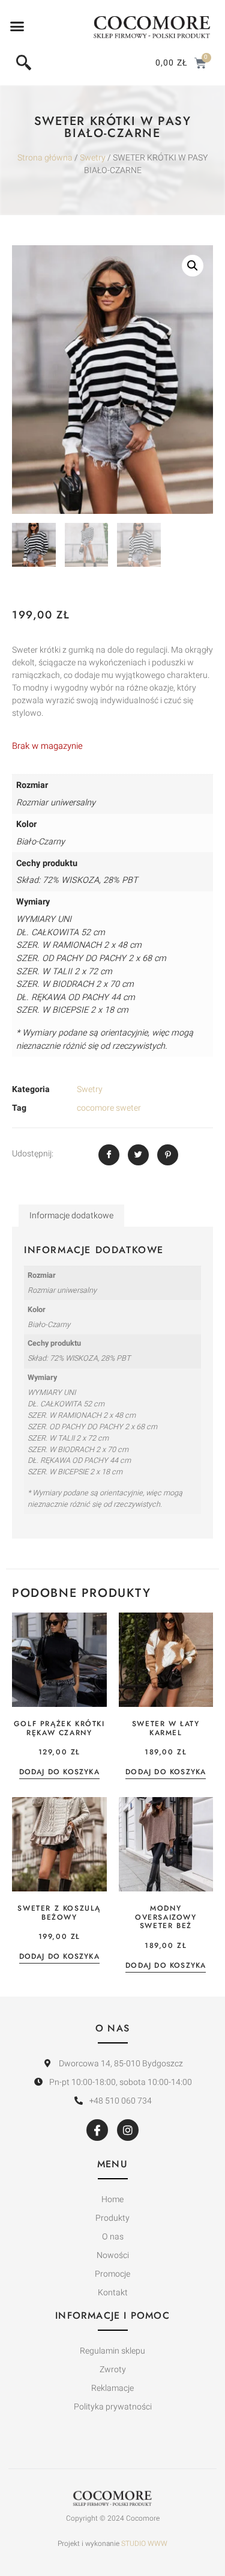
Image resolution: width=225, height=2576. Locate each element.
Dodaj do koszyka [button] (59, 1773)
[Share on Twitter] (138, 1155)
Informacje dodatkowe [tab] (71, 1216)
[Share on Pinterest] (168, 1155)
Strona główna (45, 158)
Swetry (93, 158)
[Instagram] (128, 2130)
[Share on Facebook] (109, 1155)
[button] (17, 26)
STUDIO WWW (144, 2544)
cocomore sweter (109, 1108)
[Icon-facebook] (97, 2130)
